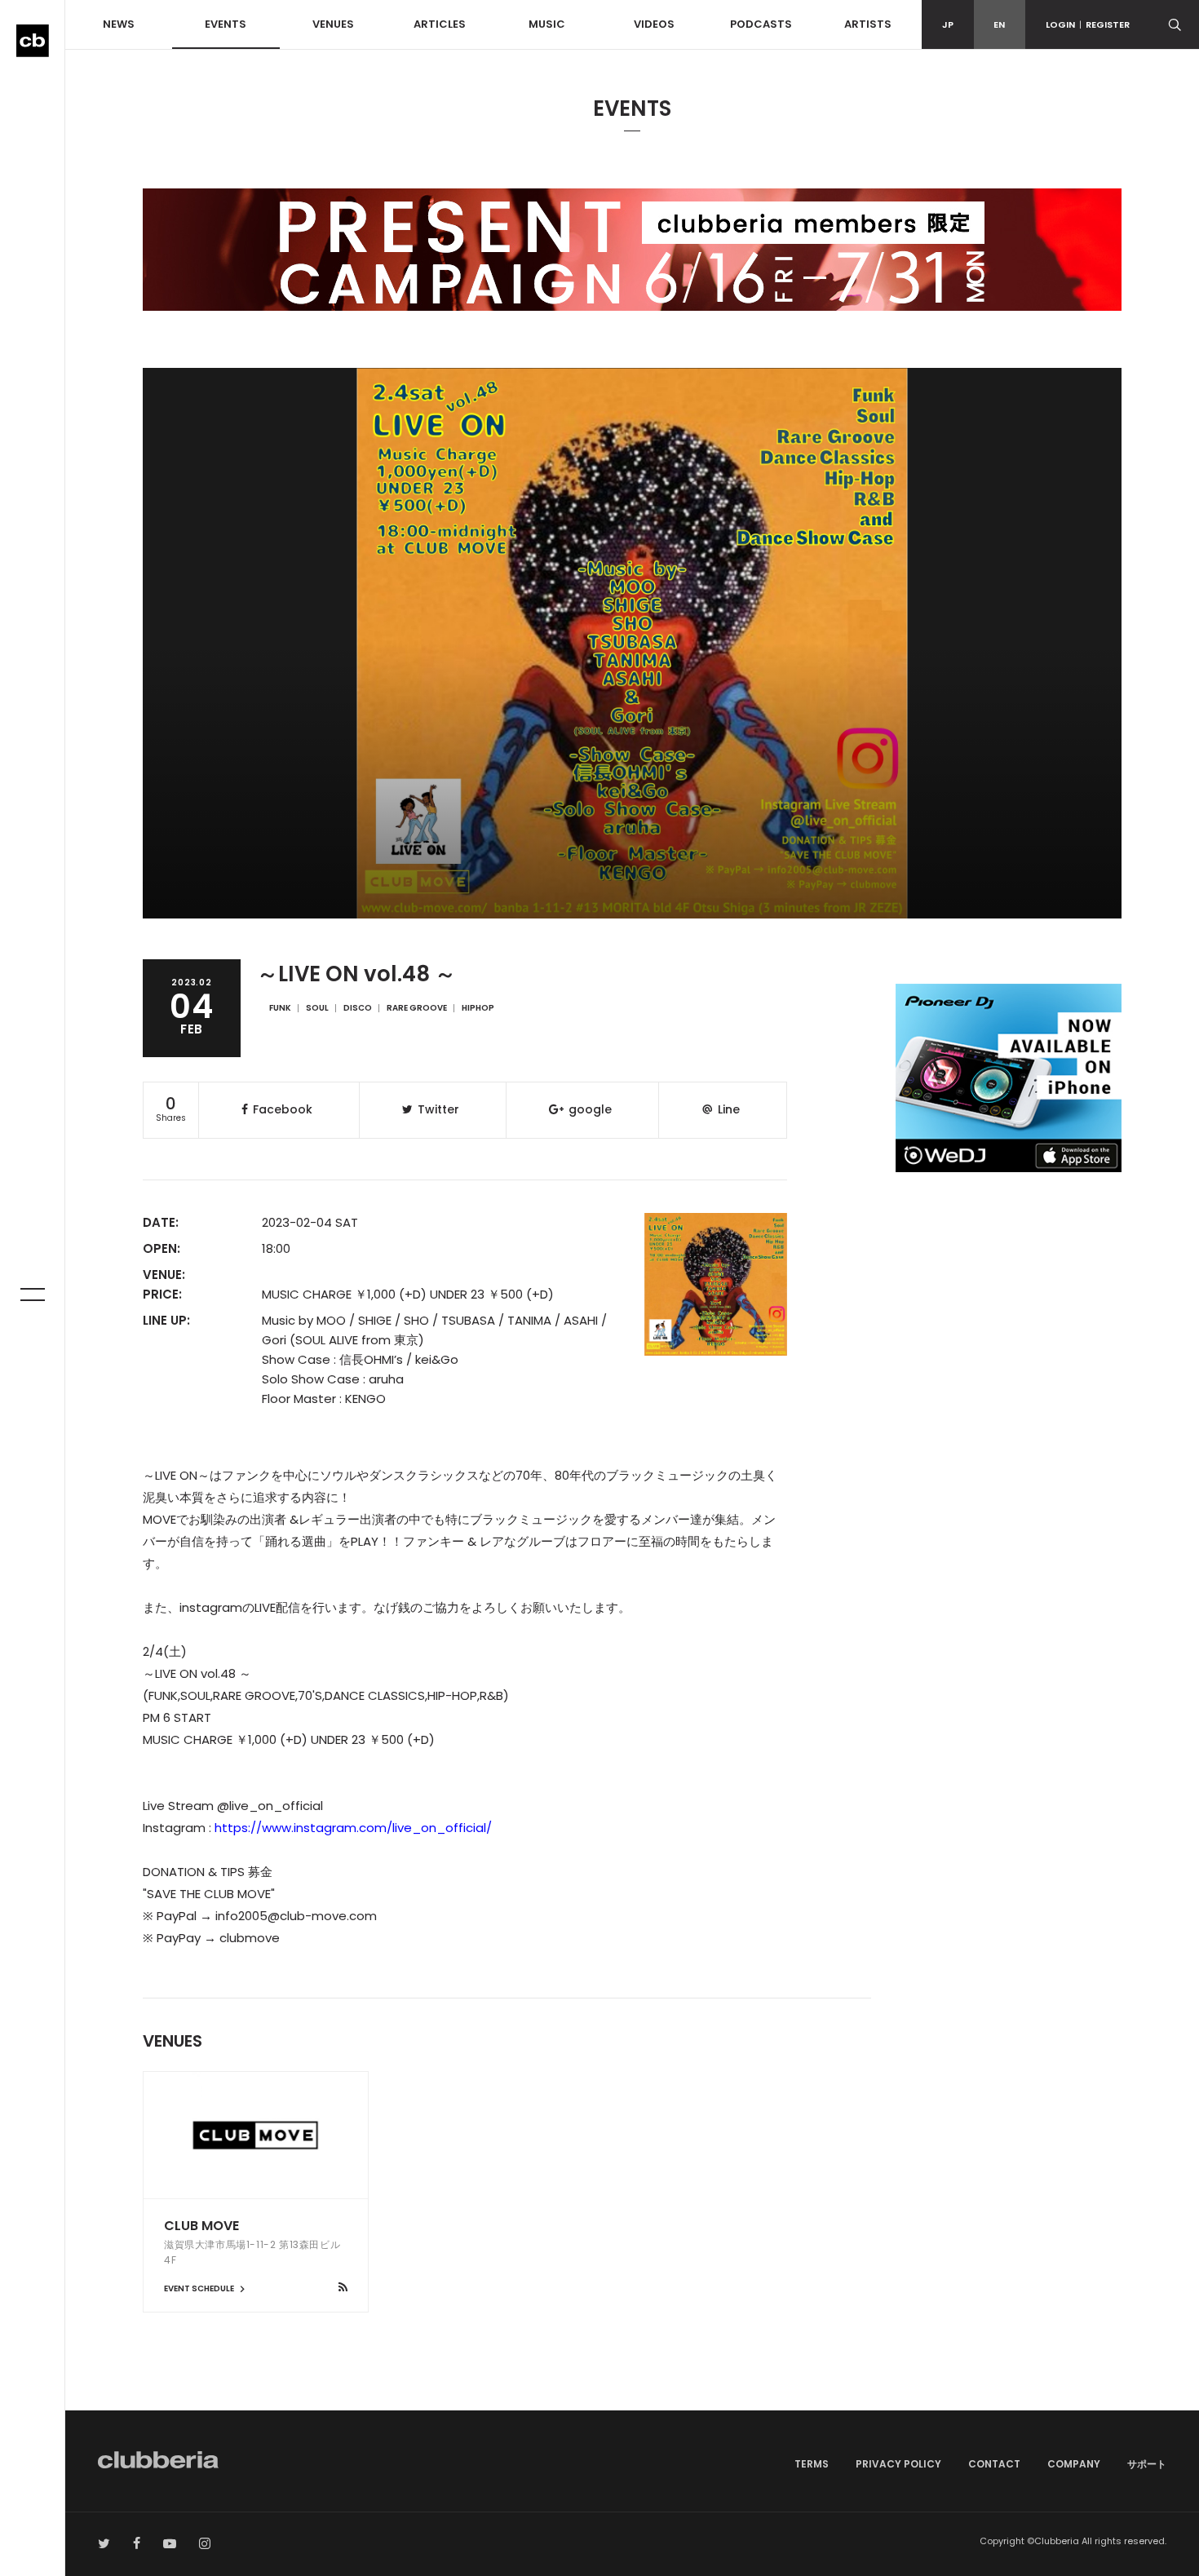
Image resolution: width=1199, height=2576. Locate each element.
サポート (1147, 2464)
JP (948, 24)
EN (999, 24)
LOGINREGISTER (1088, 24)
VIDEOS (654, 24)
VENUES (333, 24)
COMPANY (1074, 2464)
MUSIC (547, 24)
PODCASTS (761, 24)
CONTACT (994, 2464)
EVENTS (226, 24)
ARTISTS (868, 24)
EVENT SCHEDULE (200, 2288)
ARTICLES (440, 24)
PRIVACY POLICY (898, 2464)
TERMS (812, 2464)
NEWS (119, 24)
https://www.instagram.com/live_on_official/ (353, 1828)
